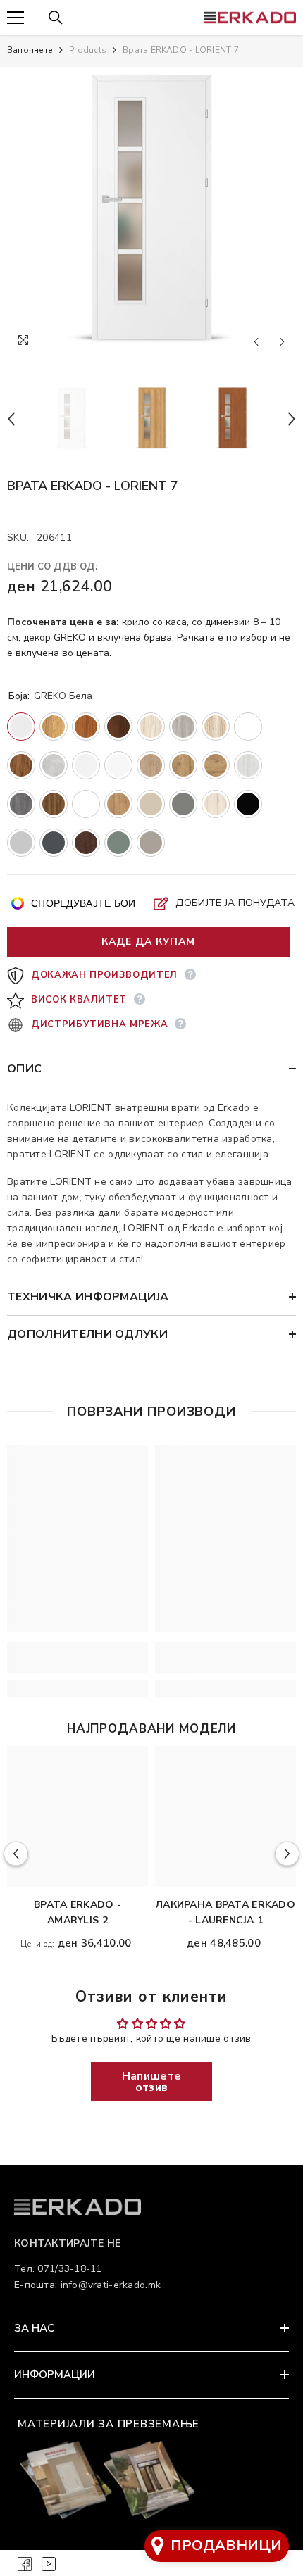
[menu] (16, 18)
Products (88, 50)
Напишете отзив (151, 2082)
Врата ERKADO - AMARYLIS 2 (78, 1912)
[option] (151, 211)
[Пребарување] (56, 18)
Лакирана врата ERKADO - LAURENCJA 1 (225, 1912)
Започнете (30, 50)
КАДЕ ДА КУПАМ (148, 942)
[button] (256, 342)
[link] (78, 1658)
